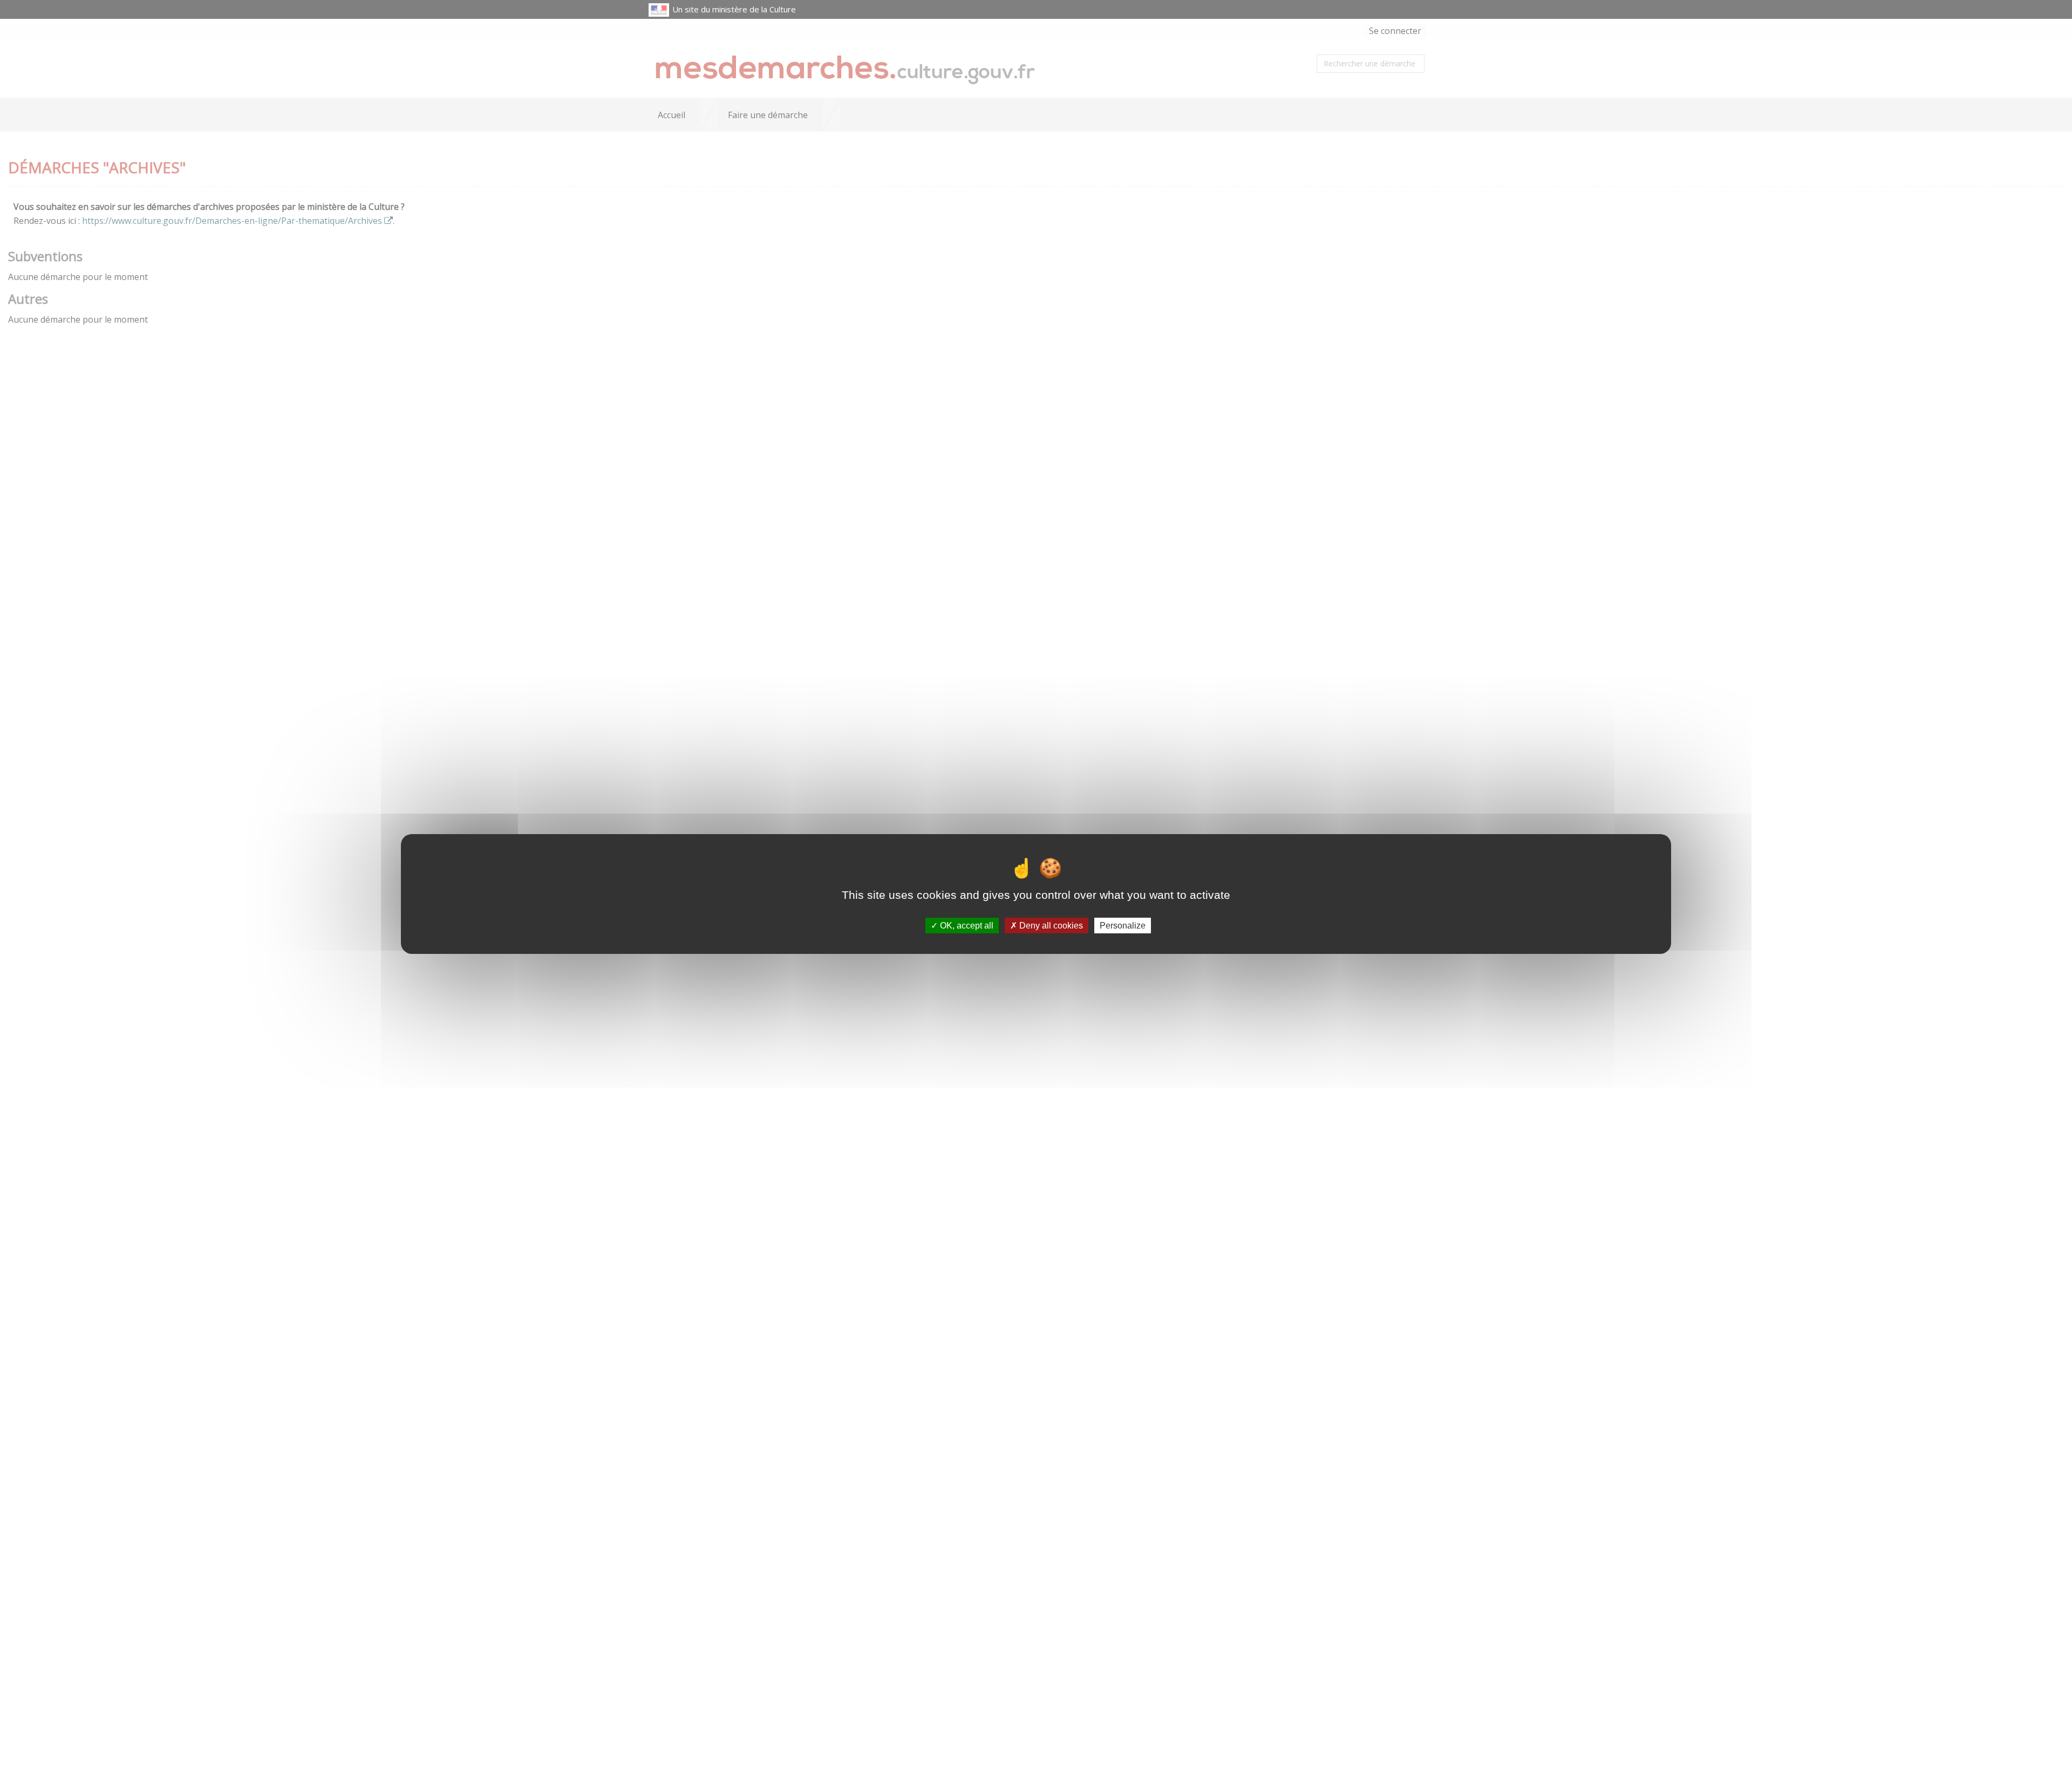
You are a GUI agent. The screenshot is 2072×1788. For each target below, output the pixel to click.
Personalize (1123, 926)
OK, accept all (966, 926)
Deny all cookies (1050, 926)
